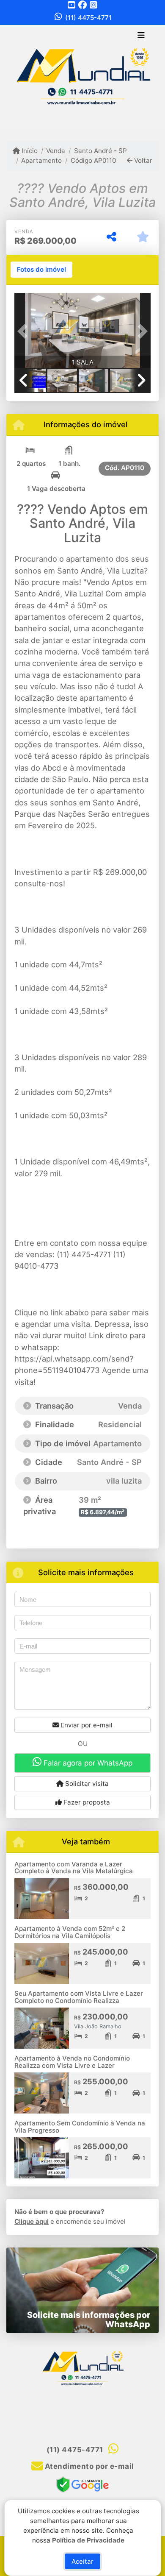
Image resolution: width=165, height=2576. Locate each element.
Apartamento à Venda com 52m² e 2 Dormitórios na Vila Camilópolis (70, 1932)
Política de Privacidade (88, 2540)
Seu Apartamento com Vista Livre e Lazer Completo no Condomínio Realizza (79, 1997)
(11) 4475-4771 (88, 18)
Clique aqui (32, 2221)
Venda (56, 151)
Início (29, 151)
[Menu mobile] (82, 77)
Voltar (142, 160)
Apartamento (41, 160)
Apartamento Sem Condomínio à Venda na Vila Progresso (80, 2127)
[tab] (41, 270)
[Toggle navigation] (141, 36)
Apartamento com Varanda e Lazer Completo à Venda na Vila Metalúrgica (74, 1868)
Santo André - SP (100, 151)
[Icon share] (71, 5)
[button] (25, 331)
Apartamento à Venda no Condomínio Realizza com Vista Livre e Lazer (72, 2062)
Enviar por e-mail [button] (86, 1725)
